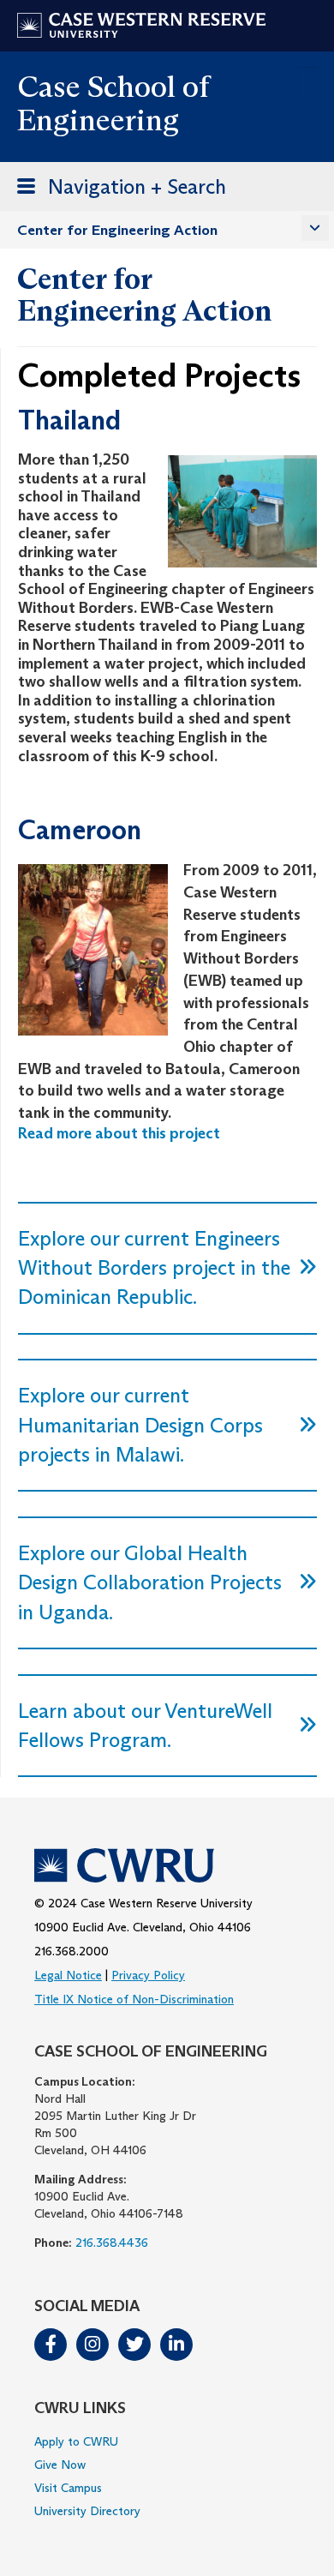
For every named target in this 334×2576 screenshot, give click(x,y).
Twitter (134, 2345)
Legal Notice (68, 1975)
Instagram (92, 2345)
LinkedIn (176, 2345)
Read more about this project (119, 1133)
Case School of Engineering (113, 103)
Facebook (51, 2345)
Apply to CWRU (76, 2441)
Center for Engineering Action (117, 230)
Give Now (60, 2465)
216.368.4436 (112, 2243)
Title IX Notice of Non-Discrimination (134, 1999)
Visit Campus (68, 2488)
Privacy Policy (148, 1975)
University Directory (87, 2511)
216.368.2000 (72, 1951)
